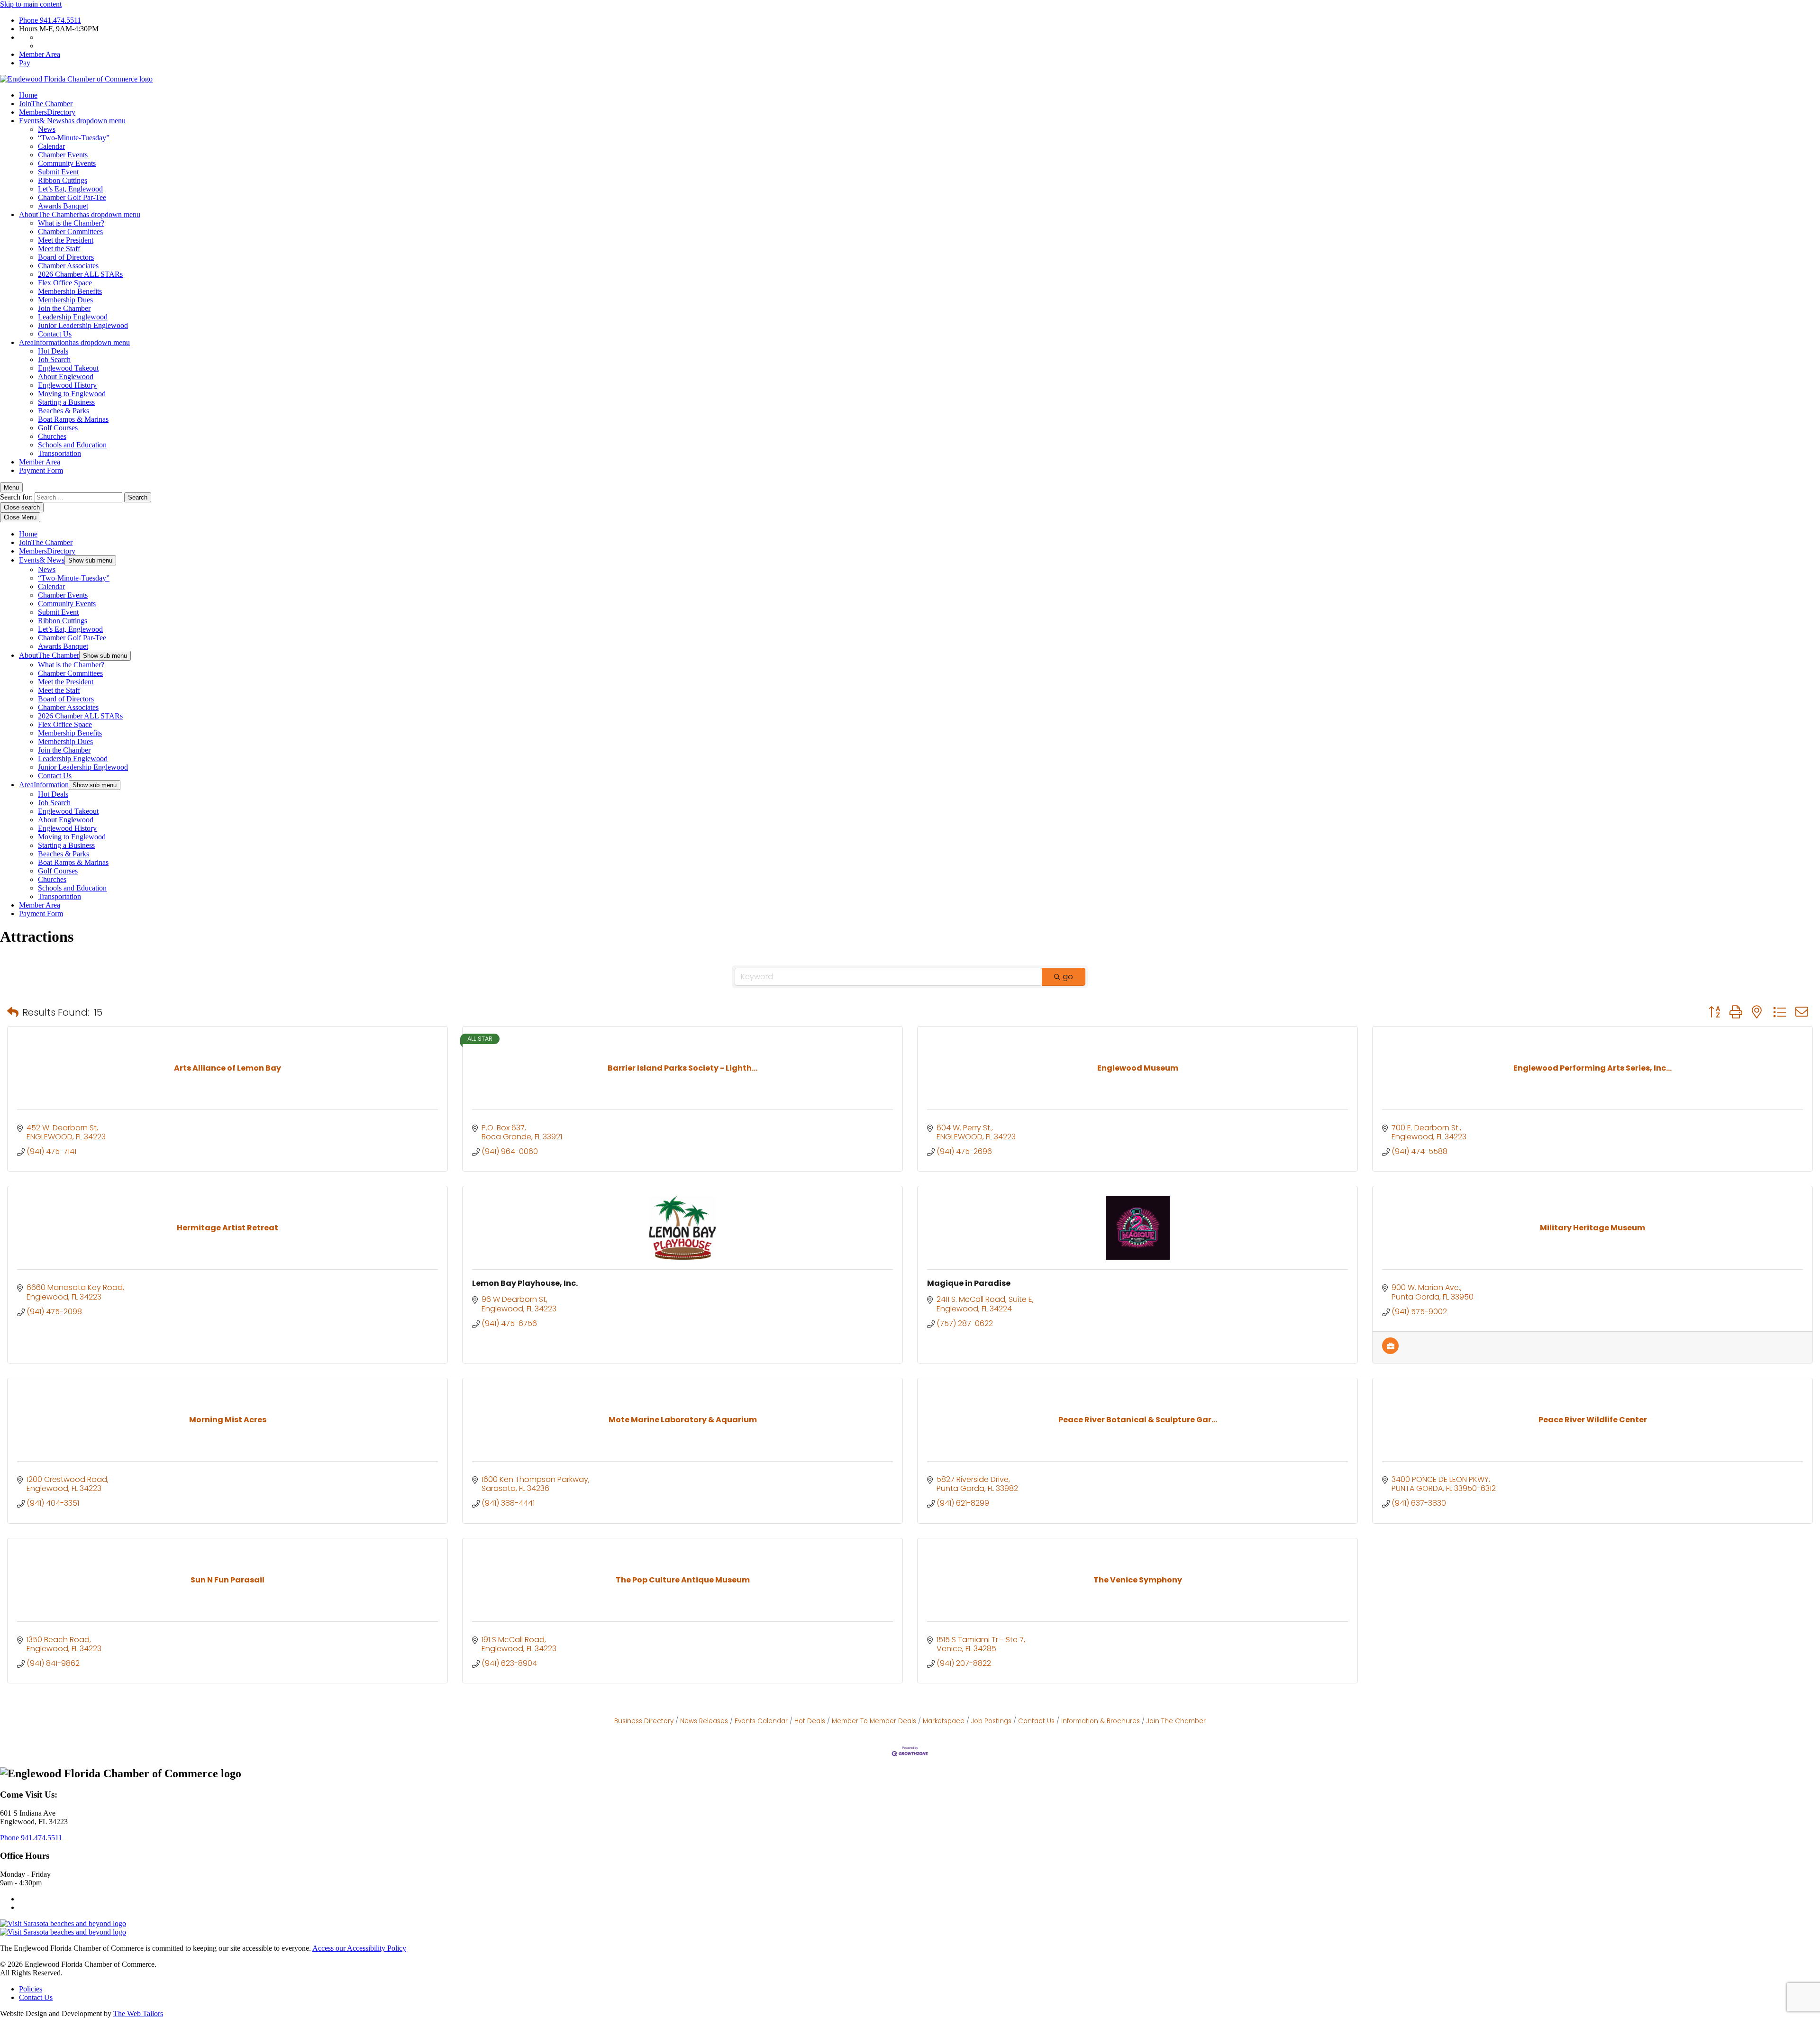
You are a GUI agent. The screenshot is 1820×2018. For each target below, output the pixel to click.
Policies (31, 1989)
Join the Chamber (64, 308)
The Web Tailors (138, 2013)
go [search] (1068, 977)
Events (72, 121)
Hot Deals (53, 351)
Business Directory (644, 1721)
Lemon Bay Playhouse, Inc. (525, 1283)
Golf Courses (58, 428)
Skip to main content (31, 4)
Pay (25, 63)
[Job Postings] (1390, 1351)
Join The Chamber (1176, 1721)
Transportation (59, 453)
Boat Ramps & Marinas (73, 419)
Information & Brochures (1101, 1721)
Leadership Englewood (73, 317)
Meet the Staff (59, 249)
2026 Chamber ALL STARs (80, 274)
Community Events (67, 163)
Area (74, 342)
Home (28, 95)
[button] (13, 1012)
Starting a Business (66, 402)
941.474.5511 (50, 20)
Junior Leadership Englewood (83, 325)
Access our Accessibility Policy (359, 1948)
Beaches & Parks (64, 411)
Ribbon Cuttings (63, 180)
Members (47, 112)
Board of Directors (66, 257)
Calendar (51, 146)
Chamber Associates (68, 266)
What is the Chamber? (71, 223)
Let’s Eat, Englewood (70, 189)
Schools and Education (72, 445)
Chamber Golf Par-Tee (72, 197)
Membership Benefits (70, 291)
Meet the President (66, 240)
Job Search (54, 359)
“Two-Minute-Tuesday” (74, 138)
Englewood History (67, 385)
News (47, 129)
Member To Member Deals (874, 1721)
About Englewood (66, 377)
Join (46, 104)
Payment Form (41, 470)
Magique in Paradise (969, 1283)
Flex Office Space (65, 283)
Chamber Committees (70, 232)
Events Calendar (761, 1721)
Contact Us (55, 334)
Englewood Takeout (68, 368)
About (80, 214)
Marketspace (944, 1721)
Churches (52, 436)
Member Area (40, 54)
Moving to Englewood (72, 394)
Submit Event (58, 172)
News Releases (704, 1721)
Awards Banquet (63, 206)
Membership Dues (65, 300)
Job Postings (991, 1721)
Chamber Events (63, 155)
